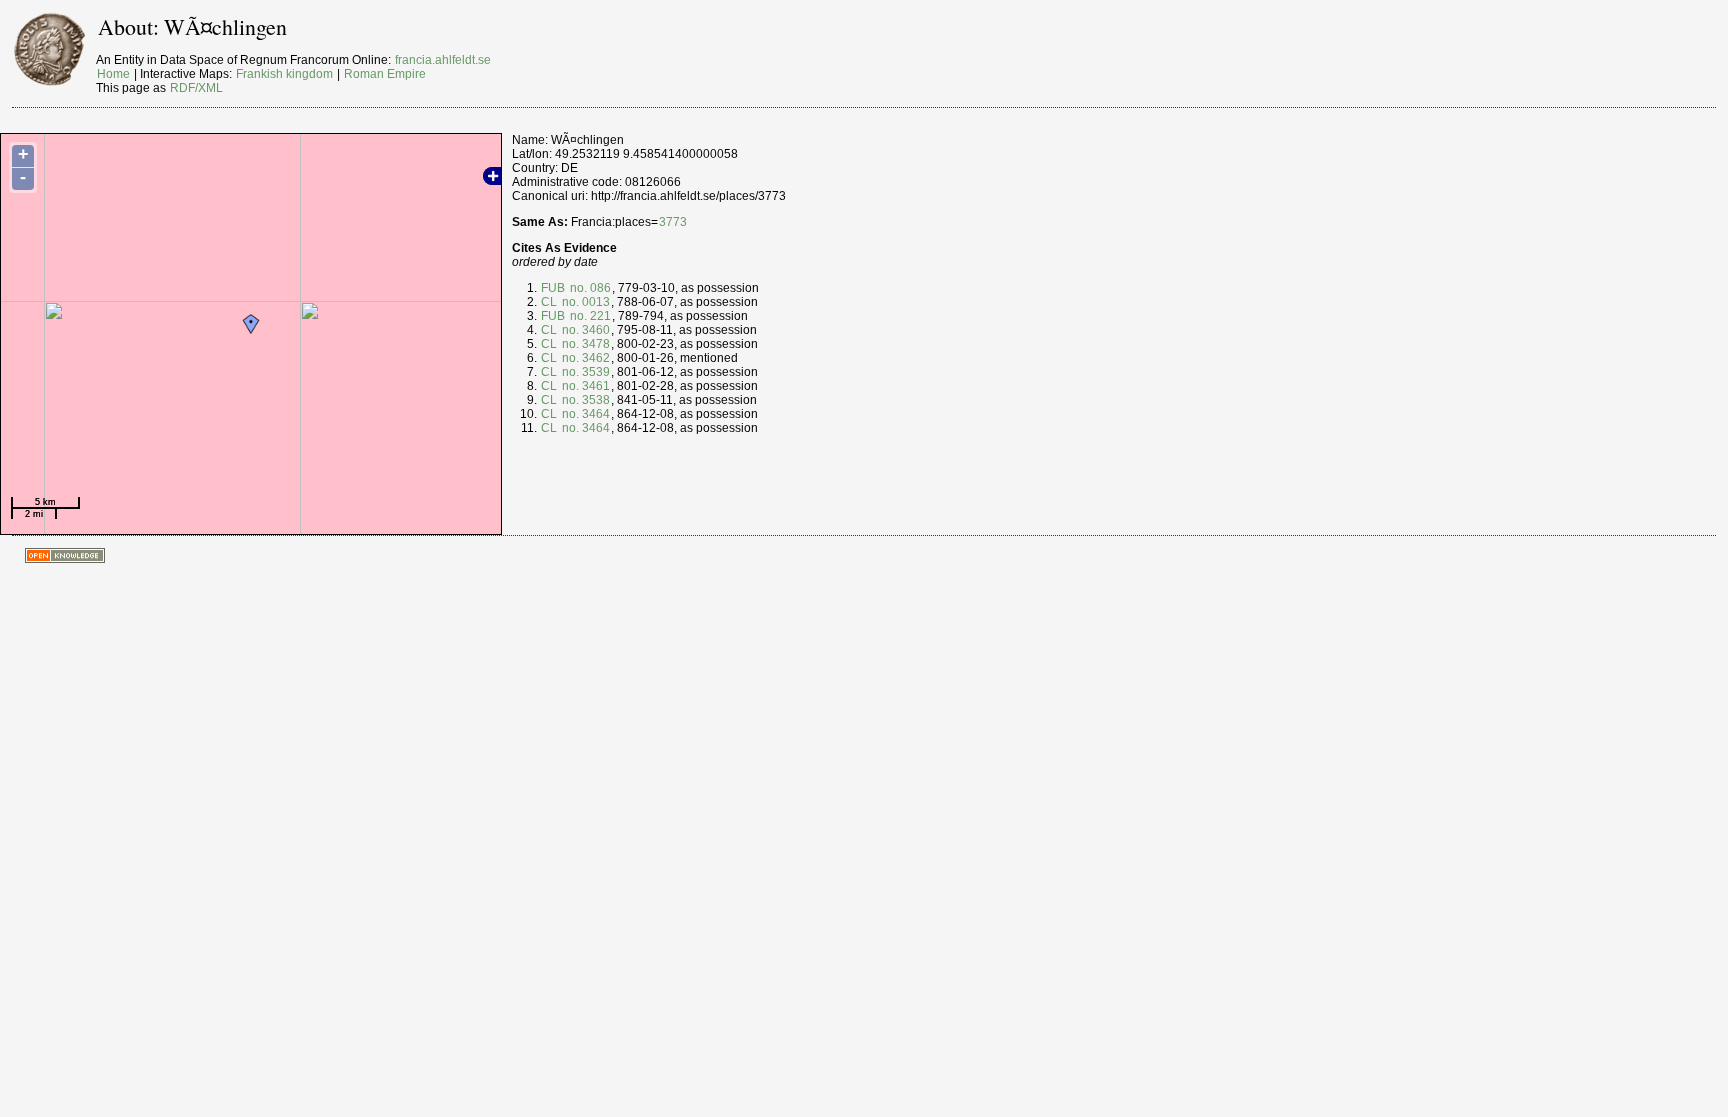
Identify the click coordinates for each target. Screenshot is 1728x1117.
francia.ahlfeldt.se (443, 60)
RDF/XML (196, 88)
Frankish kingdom (284, 74)
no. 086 (589, 288)
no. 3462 (584, 358)
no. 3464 (584, 414)
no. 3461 (584, 386)
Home (113, 74)
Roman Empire (385, 74)
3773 (673, 222)
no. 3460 (584, 330)
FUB (553, 288)
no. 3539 (584, 372)
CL (549, 302)
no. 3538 (584, 400)
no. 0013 (584, 302)
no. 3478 (584, 344)
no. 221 (589, 316)
